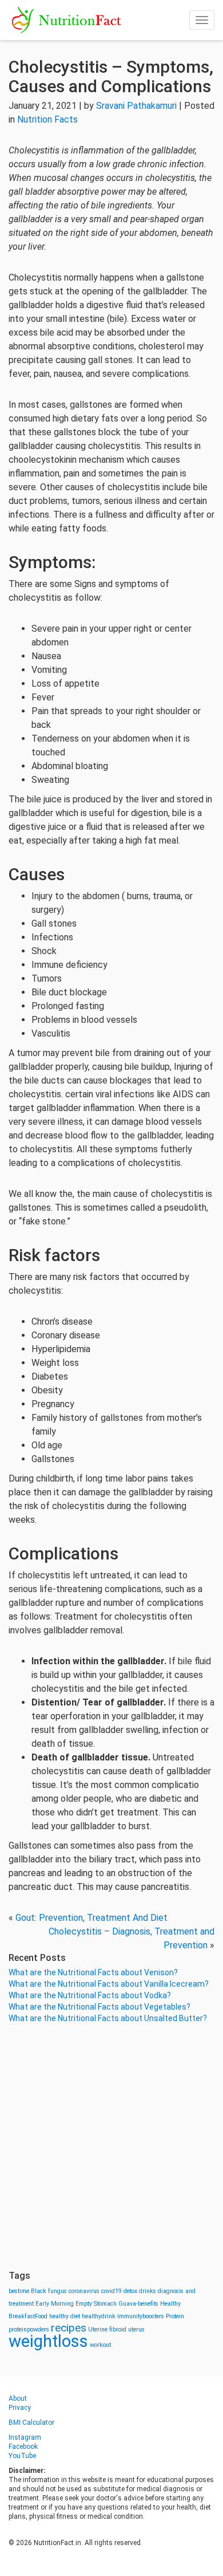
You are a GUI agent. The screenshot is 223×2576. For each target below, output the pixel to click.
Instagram (25, 2437)
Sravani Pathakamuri (136, 106)
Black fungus (49, 2291)
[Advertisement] (111, 2147)
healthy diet (65, 2316)
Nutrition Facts (47, 119)
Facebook (23, 2447)
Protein (175, 2316)
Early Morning (55, 2304)
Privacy (20, 2408)
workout (100, 2345)
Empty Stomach (96, 2304)
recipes (69, 2328)
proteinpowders (29, 2329)
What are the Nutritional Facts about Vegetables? (99, 2007)
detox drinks (140, 2291)
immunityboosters (141, 2316)
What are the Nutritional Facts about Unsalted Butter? (108, 2018)
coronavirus (84, 2291)
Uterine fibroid (107, 2329)
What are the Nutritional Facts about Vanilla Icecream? (109, 1984)
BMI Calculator (31, 2423)
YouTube (22, 2456)
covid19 (111, 2291)
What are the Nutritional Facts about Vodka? (90, 1995)
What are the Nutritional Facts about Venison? (93, 1972)
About (18, 2398)
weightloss (48, 2341)
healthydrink (99, 2316)
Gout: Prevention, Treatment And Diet (91, 1918)
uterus (136, 2329)
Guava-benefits (138, 2304)
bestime (19, 2291)
